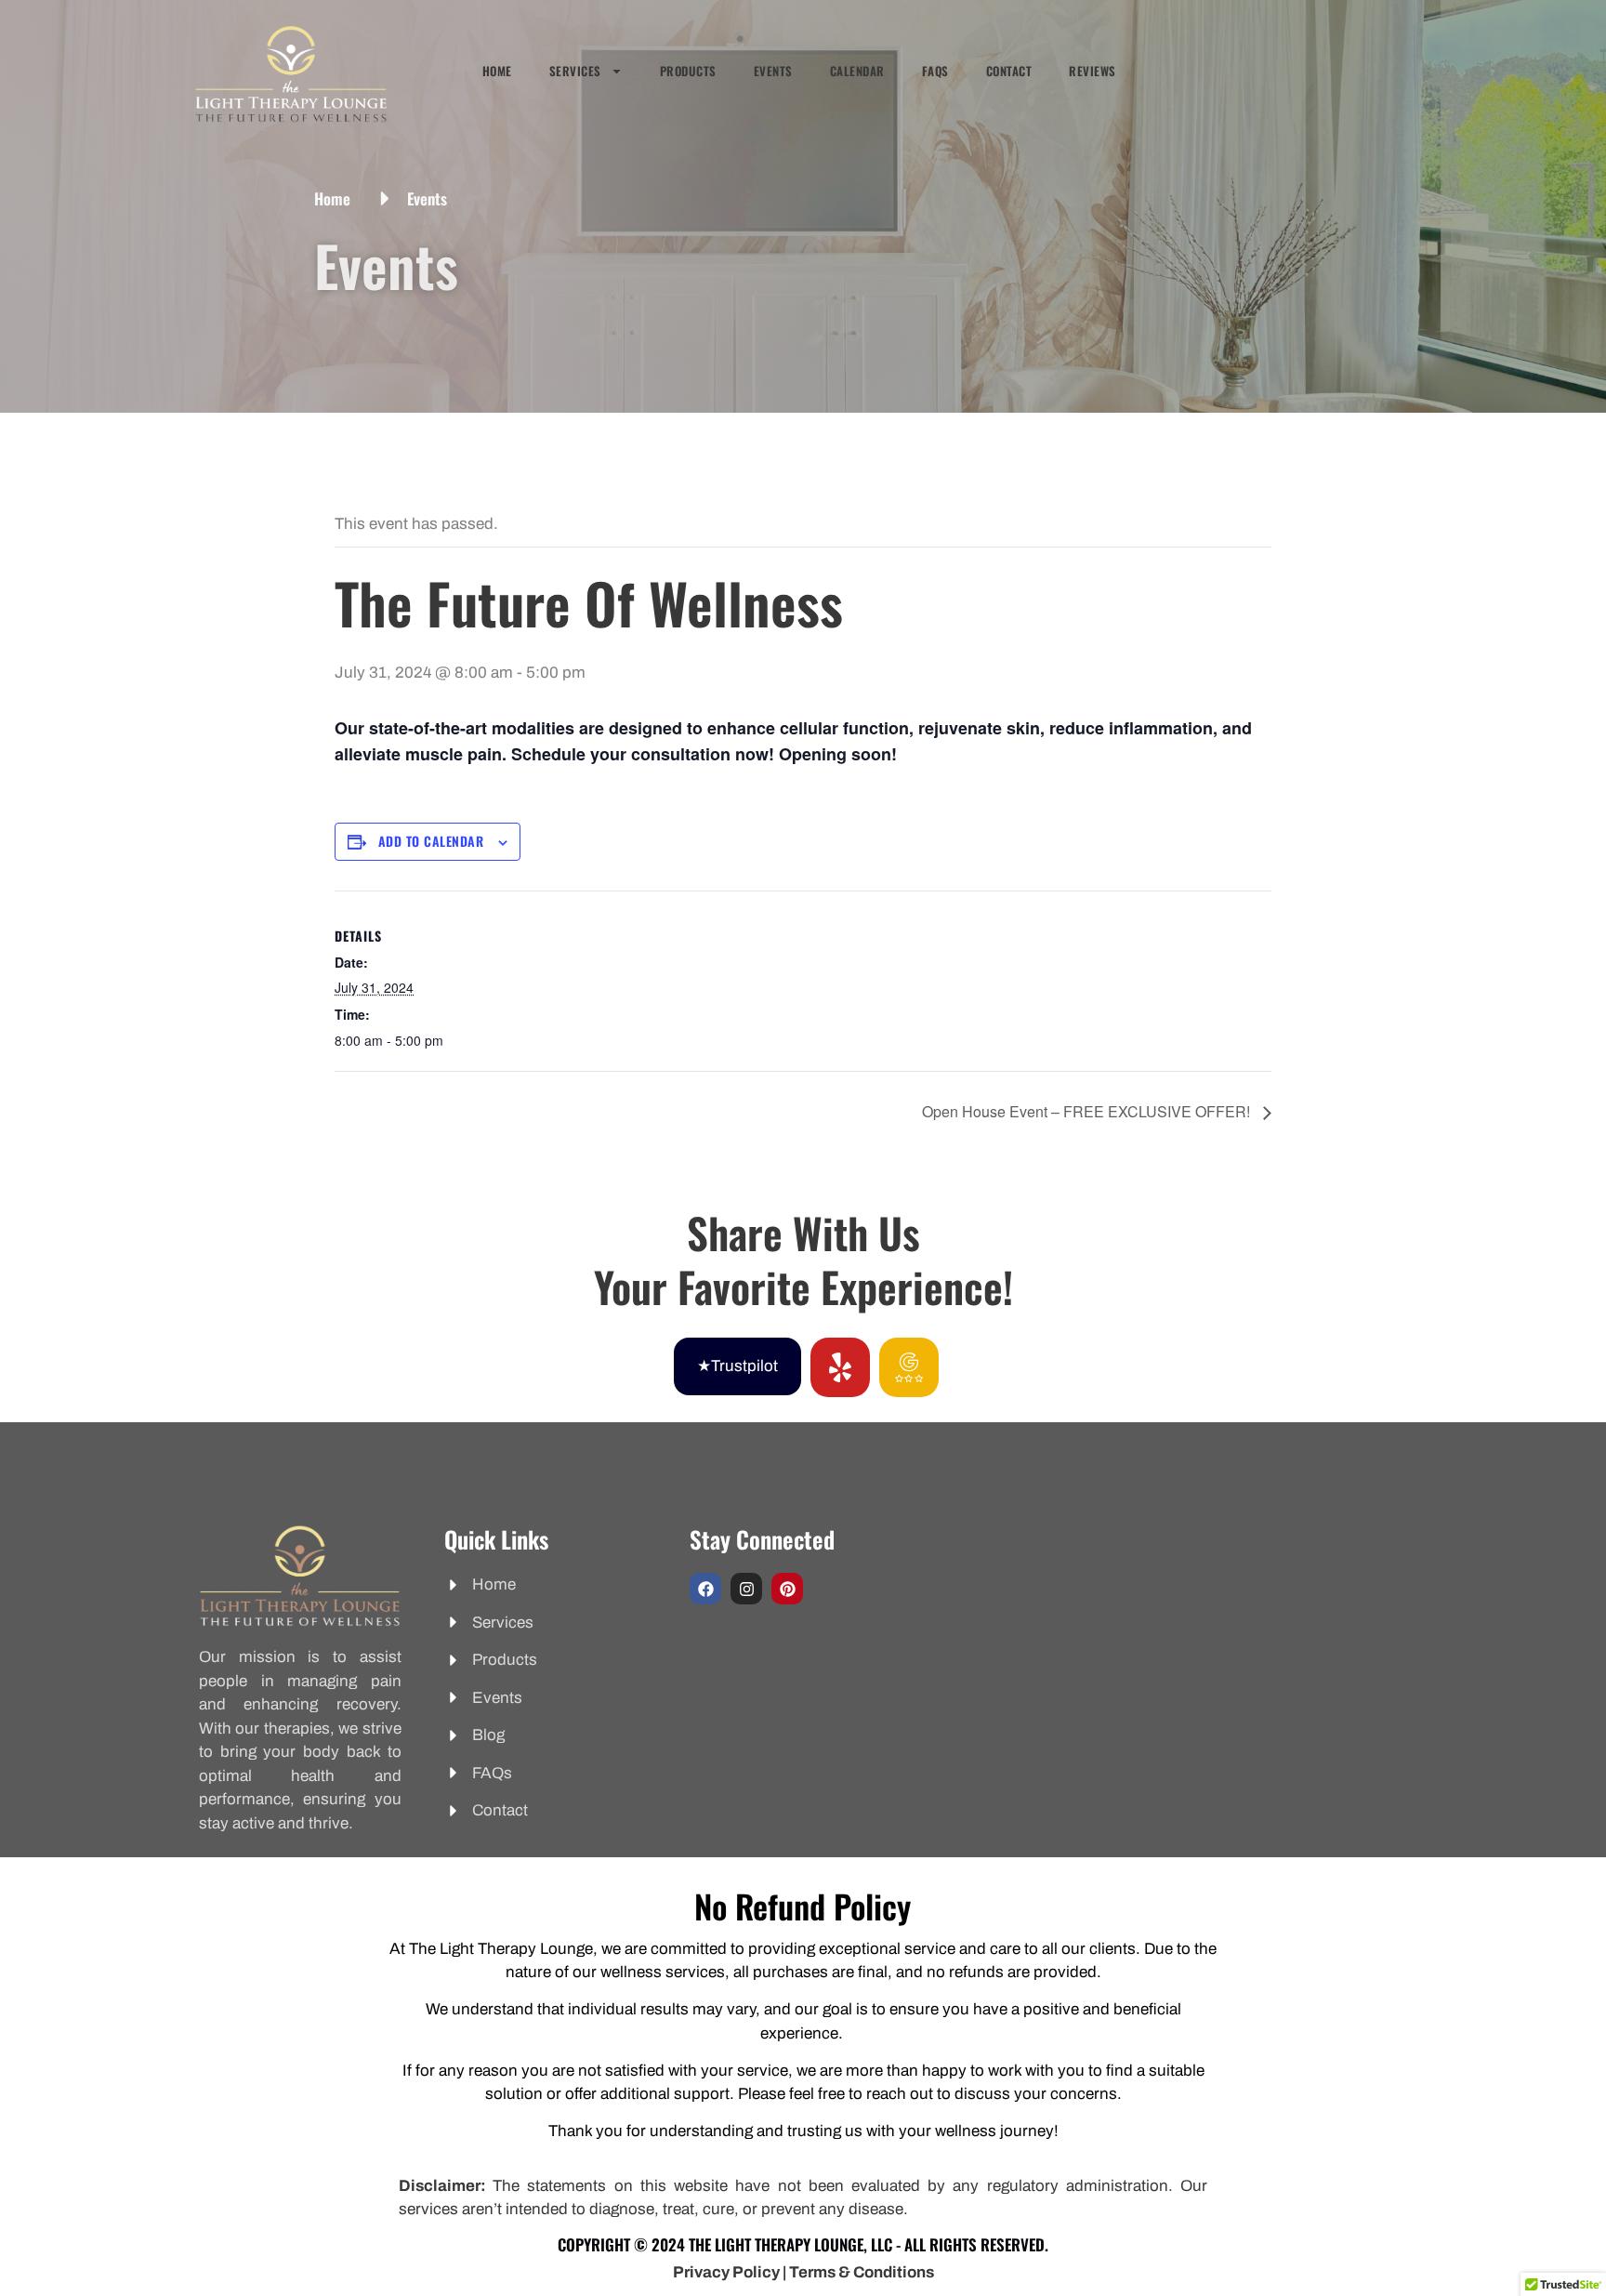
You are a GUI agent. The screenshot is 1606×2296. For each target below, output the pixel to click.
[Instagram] (746, 1589)
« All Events (376, 462)
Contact (1009, 71)
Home (497, 71)
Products (688, 71)
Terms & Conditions (862, 2272)
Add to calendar (431, 841)
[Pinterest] (787, 1589)
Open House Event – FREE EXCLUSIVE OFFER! (1088, 1111)
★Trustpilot (737, 1366)
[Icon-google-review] (909, 1367)
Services (575, 71)
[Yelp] (840, 1367)
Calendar (857, 71)
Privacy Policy (726, 2272)
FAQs (935, 71)
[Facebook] (705, 1589)
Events (773, 71)
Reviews (1093, 71)
